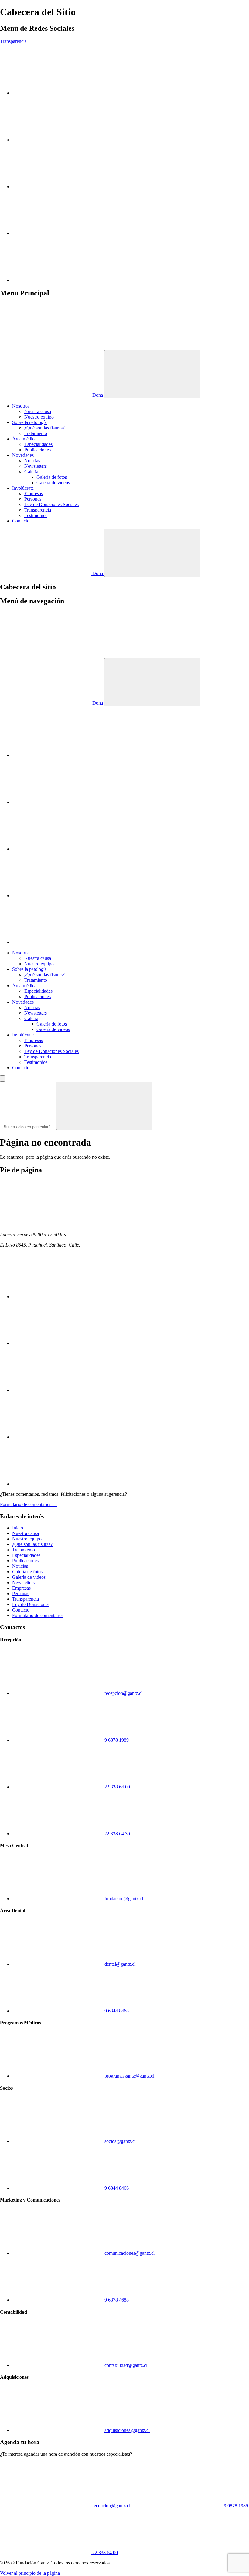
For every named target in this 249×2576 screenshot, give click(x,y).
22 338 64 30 (117, 1834)
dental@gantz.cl (120, 1964)
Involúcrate (23, 488)
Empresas (34, 493)
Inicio (18, 1528)
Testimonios (36, 515)
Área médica (24, 439)
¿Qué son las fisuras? (44, 428)
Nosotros (21, 406)
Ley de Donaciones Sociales (51, 504)
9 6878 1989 (117, 1740)
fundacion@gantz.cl (124, 1899)
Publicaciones (38, 450)
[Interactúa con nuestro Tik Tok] (58, 280)
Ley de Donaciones (31, 1604)
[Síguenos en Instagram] (58, 93)
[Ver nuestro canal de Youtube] (58, 140)
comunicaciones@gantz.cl (130, 2253)
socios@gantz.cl (120, 2141)
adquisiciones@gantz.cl (127, 2430)
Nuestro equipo (39, 417)
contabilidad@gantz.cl (126, 2365)
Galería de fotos (52, 477)
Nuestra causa (38, 411)
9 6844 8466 (117, 2188)
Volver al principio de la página (30, 2573)
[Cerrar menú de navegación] (152, 682)
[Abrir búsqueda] (152, 553)
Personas (33, 499)
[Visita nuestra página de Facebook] (58, 233)
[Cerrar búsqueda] (2, 1079)
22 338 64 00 (117, 1787)
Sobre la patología (29, 422)
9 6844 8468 (117, 2011)
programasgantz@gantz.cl (129, 2076)
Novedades (23, 455)
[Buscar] (104, 1106)
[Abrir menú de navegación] (152, 374)
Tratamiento (36, 433)
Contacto (21, 521)
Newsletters (36, 466)
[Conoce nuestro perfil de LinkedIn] (58, 186)
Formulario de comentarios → (29, 1504)
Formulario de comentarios (38, 1615)
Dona (98, 395)
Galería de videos (53, 483)
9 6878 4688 (117, 2300)
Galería (31, 472)
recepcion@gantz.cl (123, 1693)
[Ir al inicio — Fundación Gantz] (46, 347)
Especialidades (38, 444)
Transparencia (13, 41)
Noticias (32, 461)
